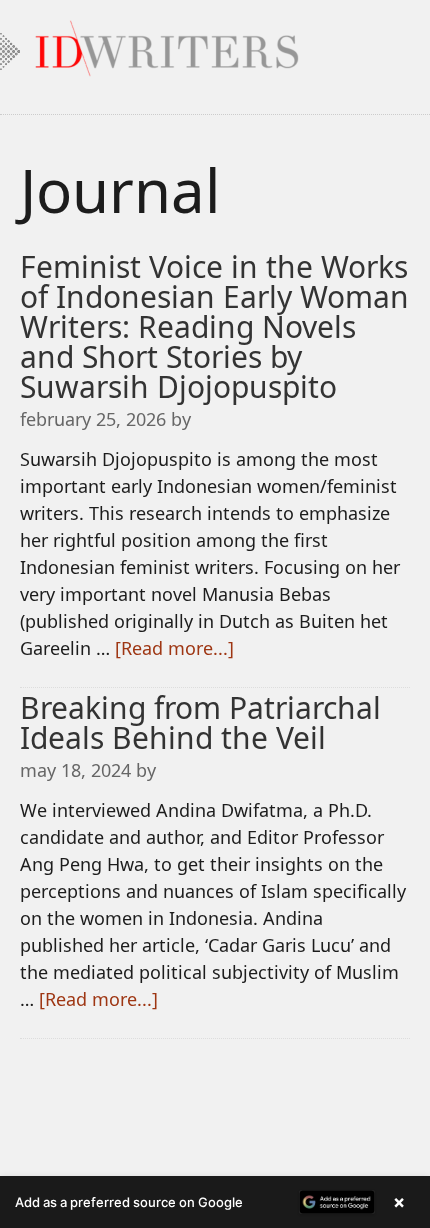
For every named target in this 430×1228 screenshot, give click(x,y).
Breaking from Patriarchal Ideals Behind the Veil (200, 722)
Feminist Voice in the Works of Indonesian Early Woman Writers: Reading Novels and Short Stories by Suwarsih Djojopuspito (214, 326)
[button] (215, 1202)
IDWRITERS (215, 44)
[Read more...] (174, 648)
